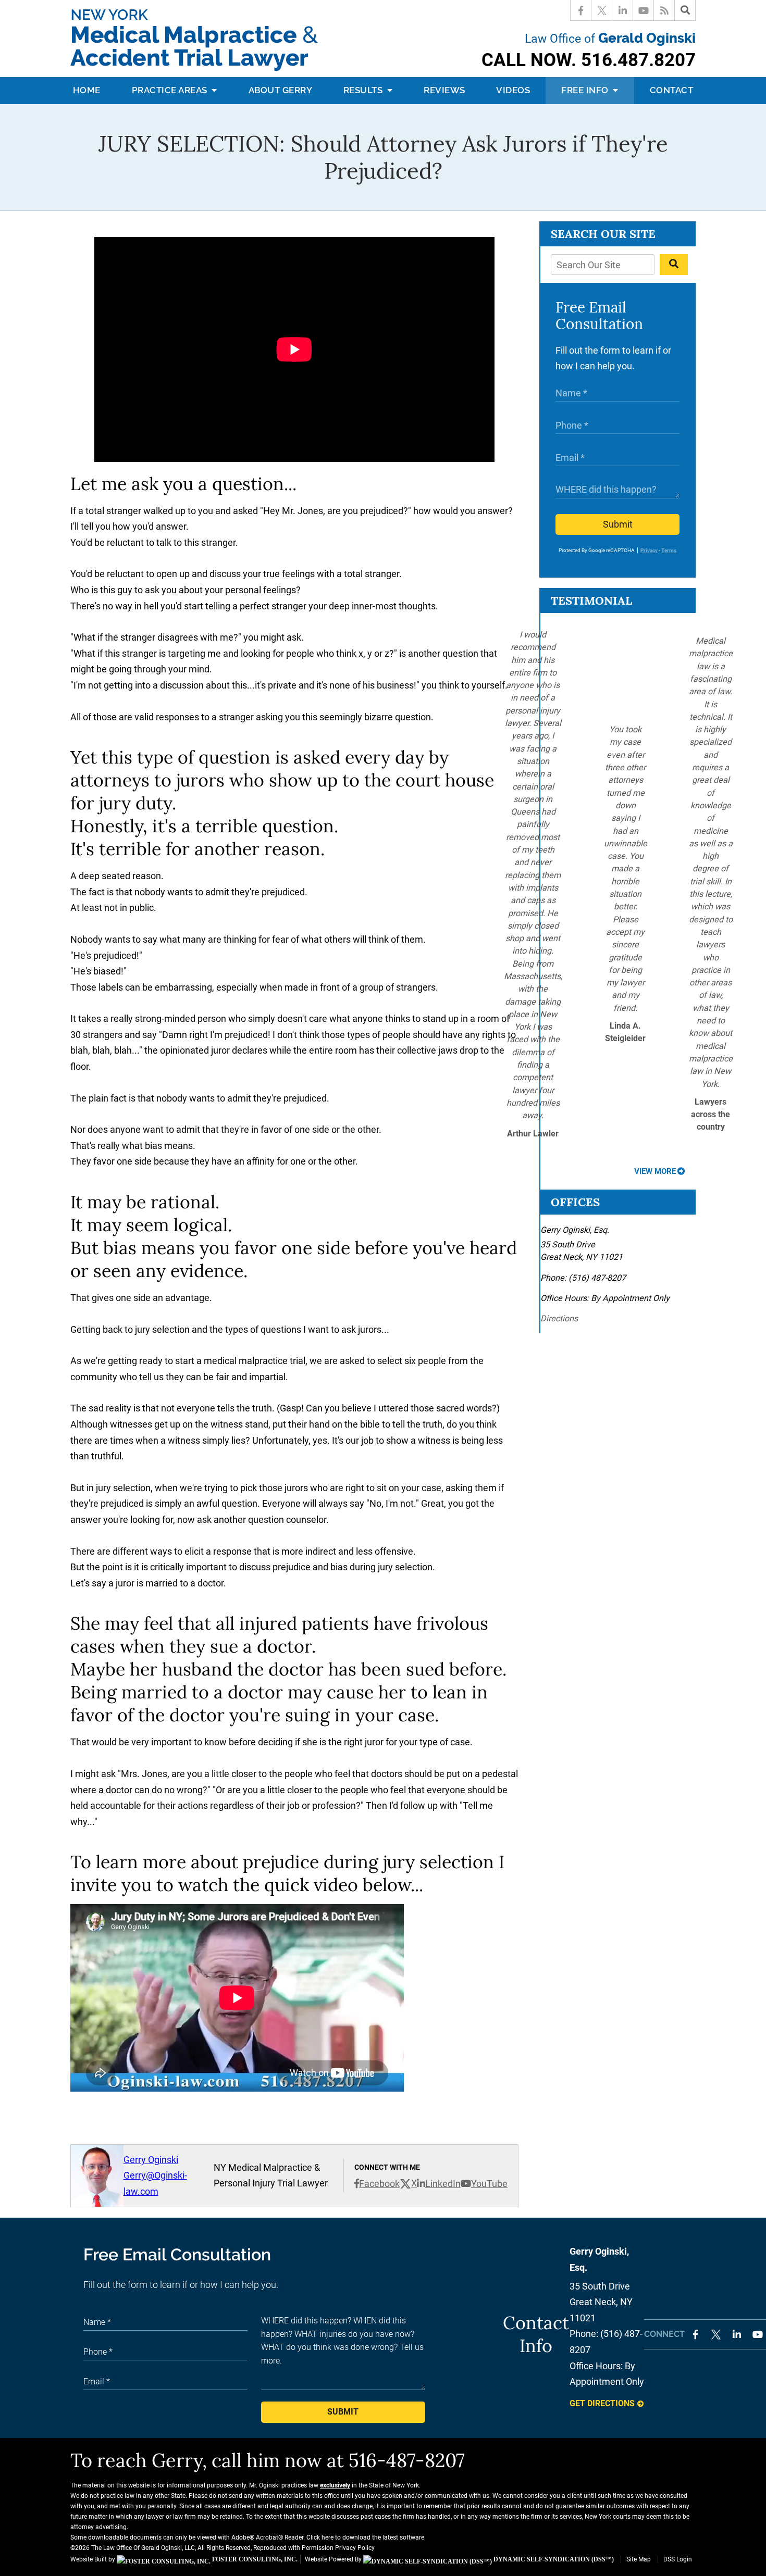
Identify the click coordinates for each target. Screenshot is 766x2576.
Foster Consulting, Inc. (254, 2559)
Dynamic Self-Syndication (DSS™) (553, 2559)
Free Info (586, 90)
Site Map (639, 2559)
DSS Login (678, 2559)
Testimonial (591, 601)
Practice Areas (171, 90)
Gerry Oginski (151, 2160)
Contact (672, 90)
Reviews (444, 90)
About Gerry (281, 90)
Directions (559, 1318)
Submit (618, 524)
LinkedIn (443, 2184)
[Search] (685, 10)
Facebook (379, 2184)
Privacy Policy (355, 2548)
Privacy (649, 550)
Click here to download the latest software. (366, 2537)
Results (364, 90)
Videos (513, 90)
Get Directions (602, 2403)
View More (655, 1171)
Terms (669, 550)
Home (87, 90)
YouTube (489, 2184)
